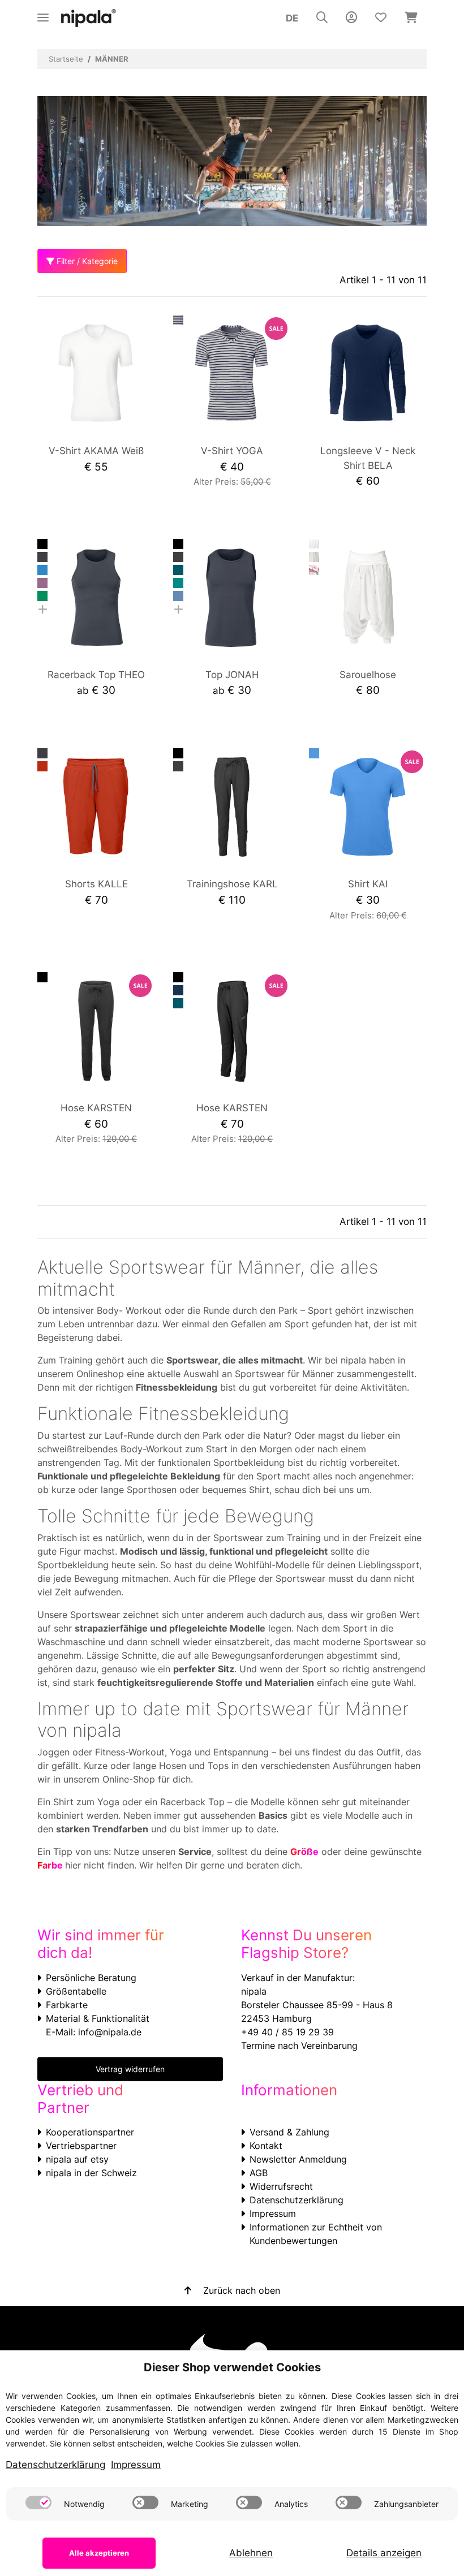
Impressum (273, 2213)
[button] (322, 18)
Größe (304, 1852)
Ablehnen (251, 2553)
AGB (259, 2173)
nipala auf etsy (77, 2159)
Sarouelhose (368, 675)
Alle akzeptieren (99, 2553)
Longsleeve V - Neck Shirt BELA (368, 458)
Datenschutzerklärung (297, 2200)
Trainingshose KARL (232, 884)
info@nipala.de (110, 2032)
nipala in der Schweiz (91, 2173)
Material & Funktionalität (98, 2018)
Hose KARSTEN (96, 1108)
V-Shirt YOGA (232, 451)
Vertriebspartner (81, 2146)
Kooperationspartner (90, 2132)
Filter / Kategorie (86, 261)
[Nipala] (89, 18)
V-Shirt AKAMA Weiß (96, 451)
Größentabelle (76, 1991)
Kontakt (266, 2146)
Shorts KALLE (96, 884)
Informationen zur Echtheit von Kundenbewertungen (316, 2234)
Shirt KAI (368, 884)
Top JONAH (232, 675)
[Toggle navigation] (43, 13)
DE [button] (292, 18)
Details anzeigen (384, 2553)
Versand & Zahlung (289, 2132)
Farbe (51, 1865)
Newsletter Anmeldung (298, 2159)
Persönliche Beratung (91, 1978)
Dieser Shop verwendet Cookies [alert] (232, 2367)
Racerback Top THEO (96, 675)
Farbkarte (67, 2005)
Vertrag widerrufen (130, 2069)
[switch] (38, 2502)
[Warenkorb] (411, 18)
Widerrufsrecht (281, 2186)
